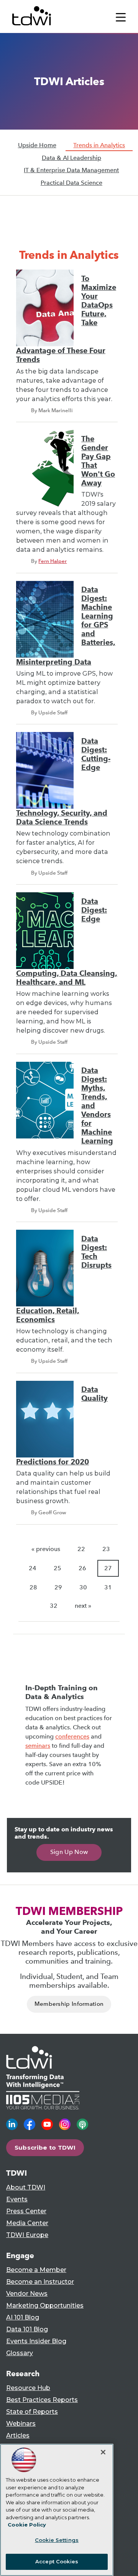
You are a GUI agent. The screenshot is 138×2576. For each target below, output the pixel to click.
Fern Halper (53, 561)
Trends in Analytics (99, 145)
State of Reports (32, 2412)
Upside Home (37, 145)
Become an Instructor (40, 2282)
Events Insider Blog (36, 2341)
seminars (38, 1746)
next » (83, 1606)
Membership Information (69, 2004)
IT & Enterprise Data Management (71, 170)
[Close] (103, 2452)
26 (82, 1568)
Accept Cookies (57, 2561)
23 (106, 1549)
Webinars (21, 2424)
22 (81, 1549)
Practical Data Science (71, 183)
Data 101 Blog (27, 2329)
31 (108, 1587)
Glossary (20, 2353)
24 (33, 1568)
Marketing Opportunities (45, 2305)
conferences (72, 1736)
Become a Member (36, 2270)
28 (33, 1587)
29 (58, 1587)
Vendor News (27, 2294)
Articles (18, 2435)
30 (83, 1587)
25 (58, 1568)
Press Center (26, 2211)
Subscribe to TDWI (45, 2147)
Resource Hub (28, 2388)
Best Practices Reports (42, 2400)
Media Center (27, 2223)
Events (17, 2199)
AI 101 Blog (23, 2317)
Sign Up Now (69, 1852)
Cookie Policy (27, 2525)
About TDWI (26, 2187)
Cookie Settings (57, 2540)
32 (54, 1606)
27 (108, 1568)
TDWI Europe (27, 2235)
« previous (46, 1549)
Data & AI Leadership (71, 158)
